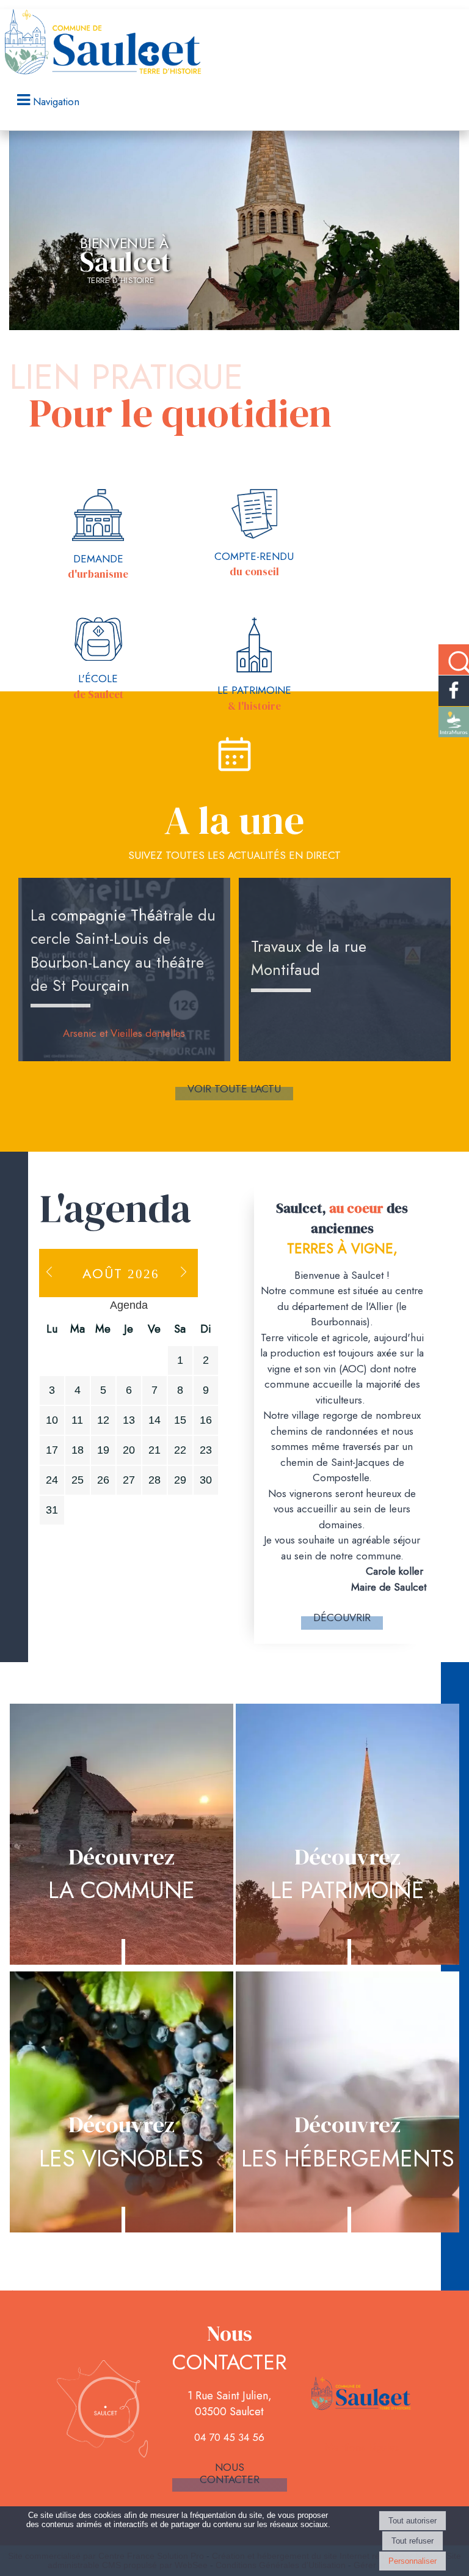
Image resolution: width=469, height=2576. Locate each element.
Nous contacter (230, 2473)
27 (129, 1480)
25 (78, 1480)
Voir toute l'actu (234, 1089)
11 (77, 1420)
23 (206, 1450)
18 (78, 1450)
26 (103, 1480)
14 (155, 1420)
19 (103, 1450)
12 (103, 1420)
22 (180, 1450)
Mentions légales (362, 2447)
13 (129, 1420)
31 (52, 1510)
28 (155, 1480)
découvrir (342, 1617)
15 (180, 1420)
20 (129, 1450)
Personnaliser (413, 2561)
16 (206, 1420)
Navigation (56, 101)
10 (52, 1420)
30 (206, 1480)
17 (52, 1450)
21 (155, 1450)
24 (52, 1480)
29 (180, 1480)
